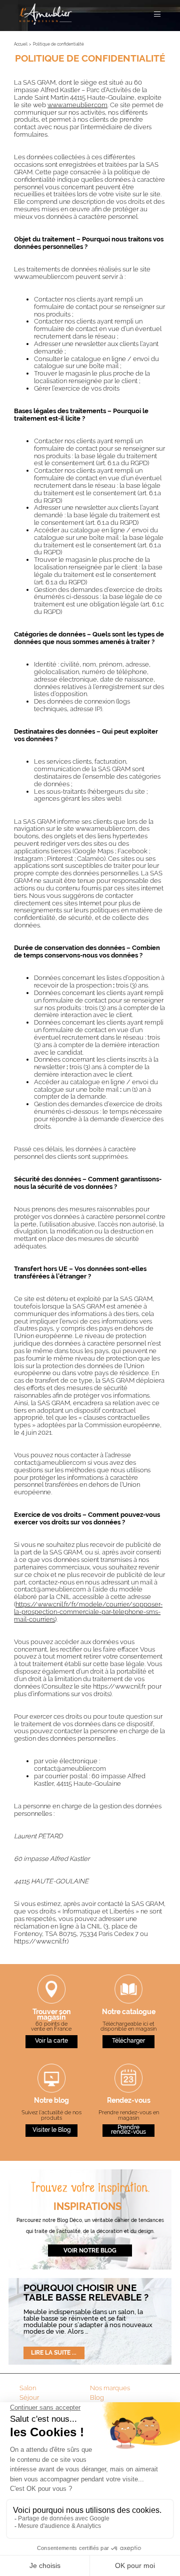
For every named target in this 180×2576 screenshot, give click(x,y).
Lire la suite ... (54, 2353)
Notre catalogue (129, 2012)
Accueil (21, 44)
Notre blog (51, 2101)
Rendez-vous (129, 2101)
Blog (97, 2397)
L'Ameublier (46, 14)
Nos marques (110, 2388)
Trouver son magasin (51, 2015)
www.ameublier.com (77, 105)
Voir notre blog (90, 2250)
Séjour (29, 2397)
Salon (28, 2388)
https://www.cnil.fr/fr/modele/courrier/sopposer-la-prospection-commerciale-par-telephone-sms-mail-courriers (88, 1612)
